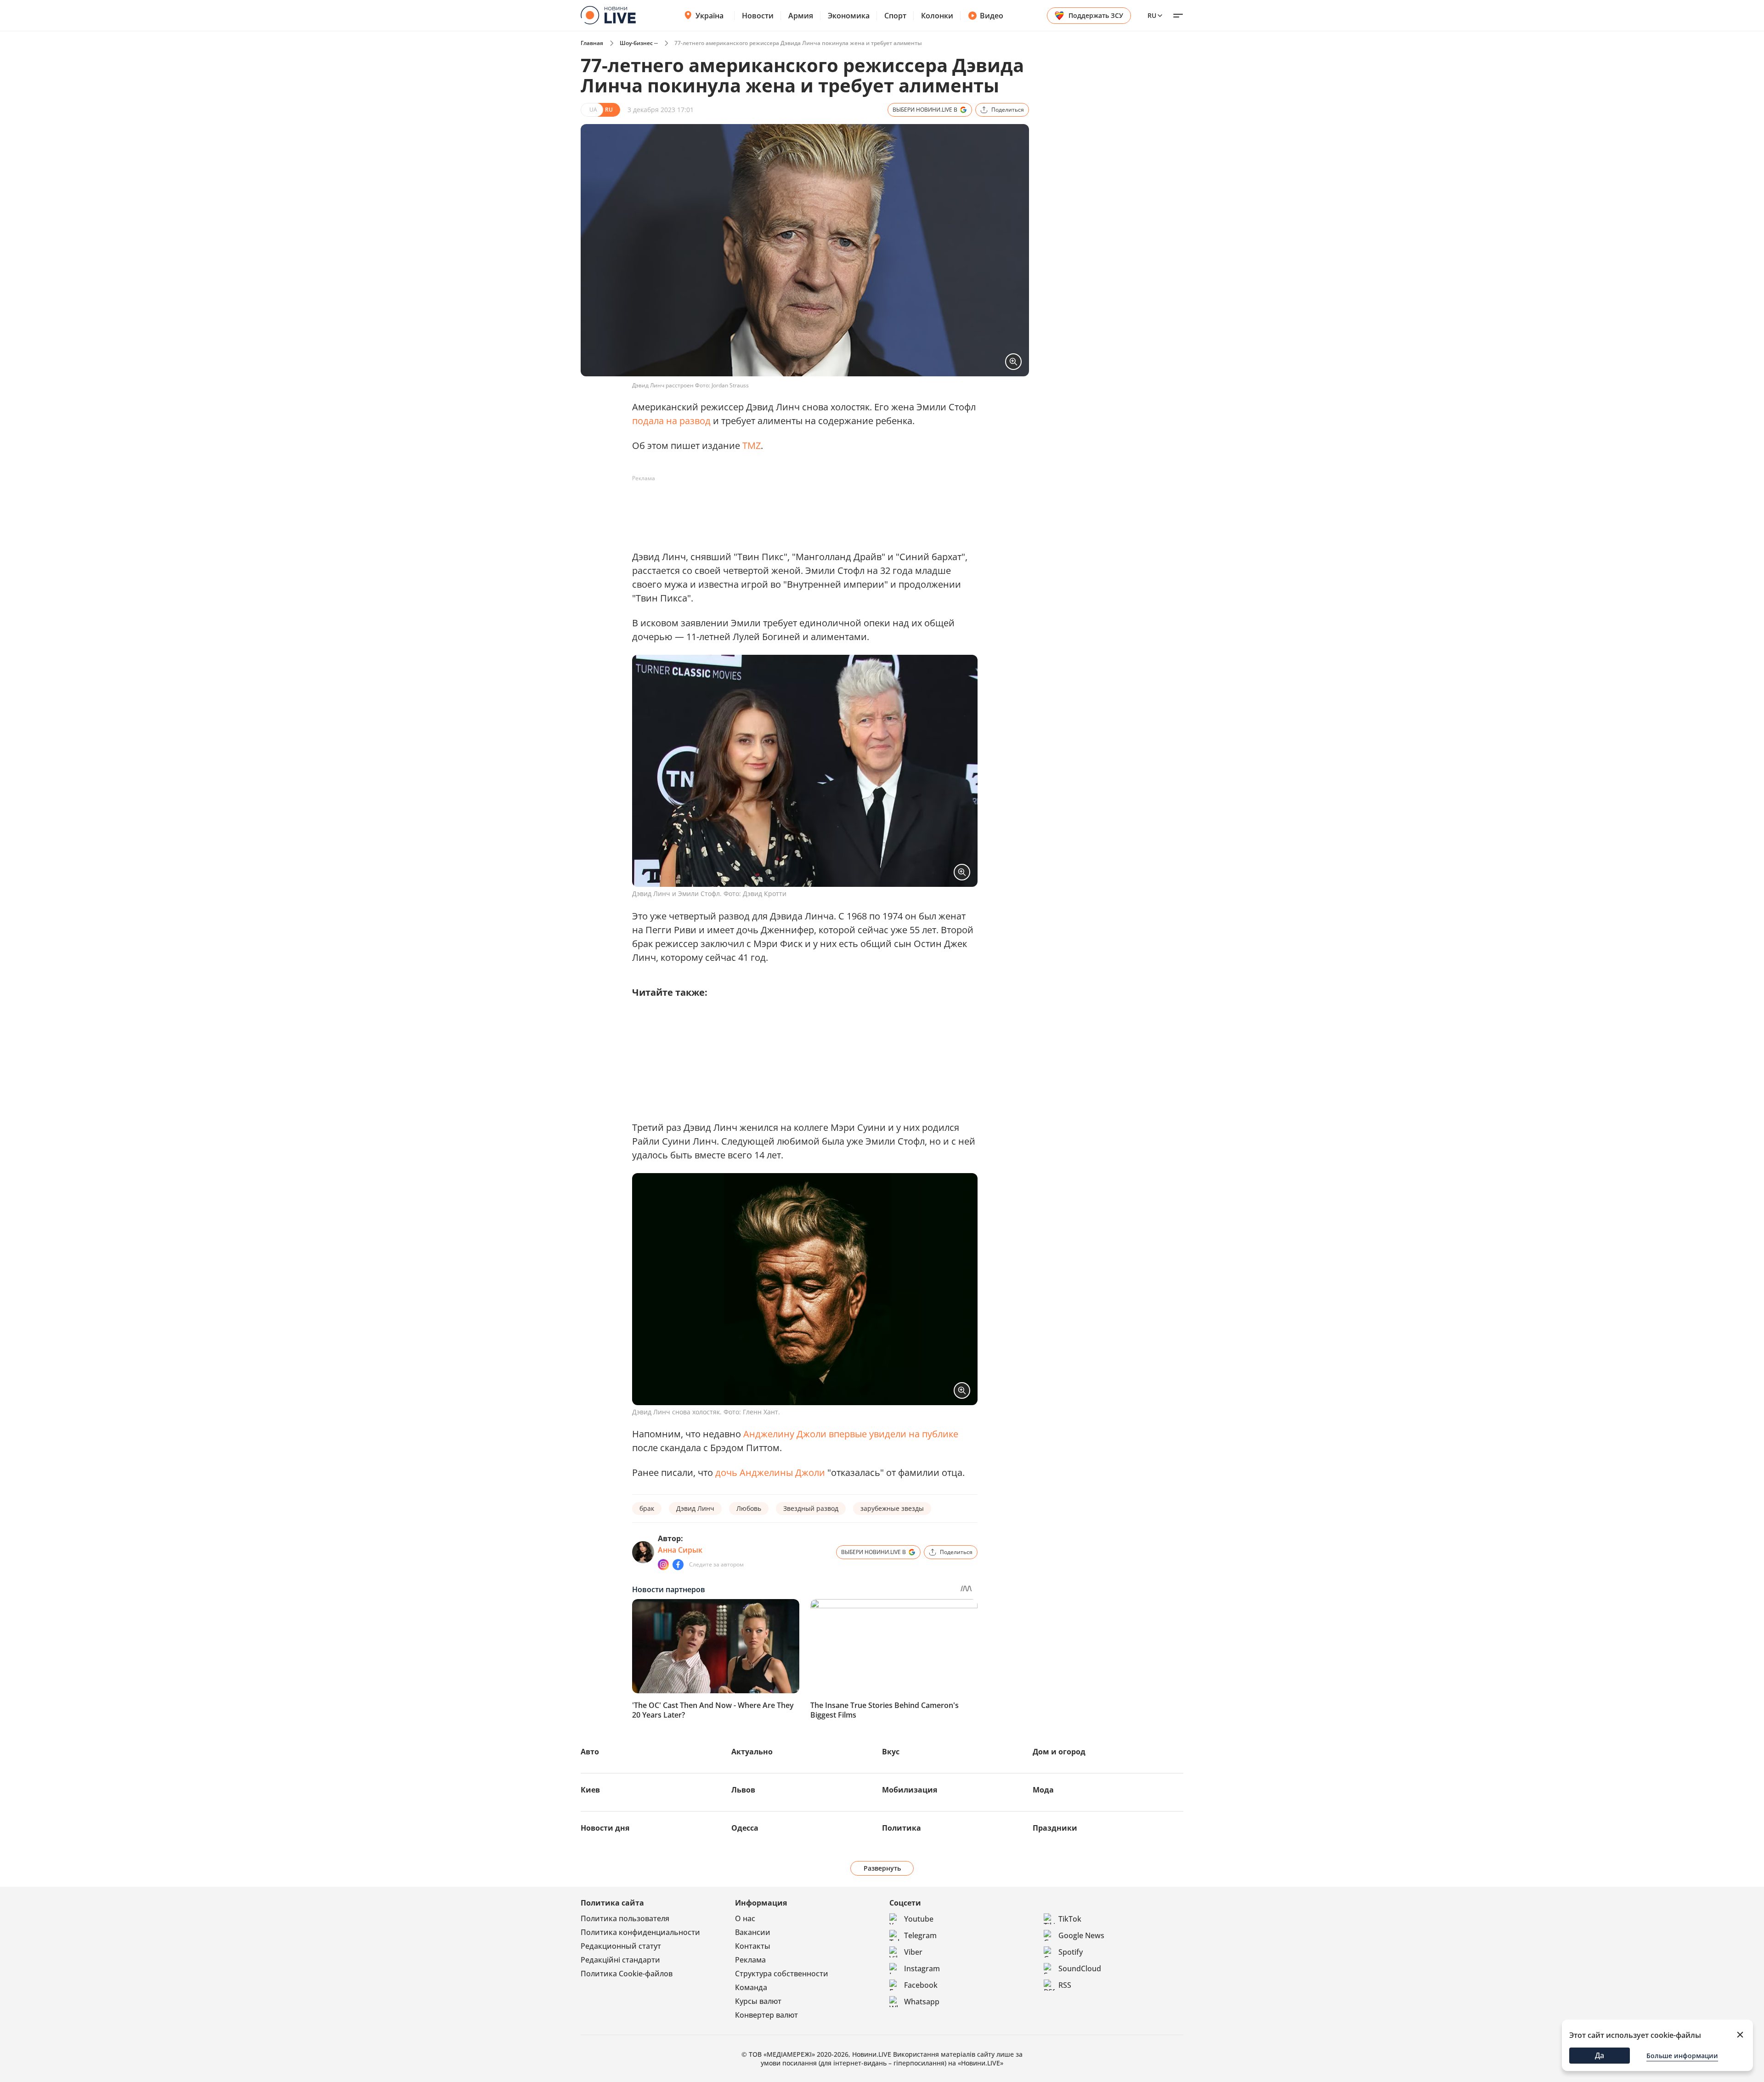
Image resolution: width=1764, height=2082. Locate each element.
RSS (1065, 1985)
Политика (902, 1828)
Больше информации (1682, 2056)
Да (1600, 2055)
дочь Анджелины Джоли (770, 1472)
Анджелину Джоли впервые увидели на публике (851, 1434)
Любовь (749, 1508)
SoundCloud (1080, 1969)
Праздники (1055, 1828)
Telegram (920, 1935)
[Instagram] (663, 1565)
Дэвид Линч (695, 1508)
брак (647, 1508)
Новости (758, 16)
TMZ (752, 445)
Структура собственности (782, 1974)
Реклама (750, 1960)
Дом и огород (1059, 1752)
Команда (751, 1987)
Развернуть (882, 1868)
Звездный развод (811, 1508)
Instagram (922, 1969)
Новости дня (605, 1828)
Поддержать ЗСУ (1096, 15)
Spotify (1071, 1952)
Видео (992, 16)
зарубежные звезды (892, 1508)
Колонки (937, 16)
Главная (592, 43)
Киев (590, 1790)
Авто (590, 1752)
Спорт (895, 16)
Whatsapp (922, 2002)
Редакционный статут (621, 1946)
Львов (743, 1790)
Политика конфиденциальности (640, 1932)
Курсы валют (758, 2001)
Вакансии (753, 1932)
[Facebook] (678, 1565)
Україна (710, 16)
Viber (913, 1952)
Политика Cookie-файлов (627, 1974)
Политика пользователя (625, 1918)
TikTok (1070, 1919)
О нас (745, 1918)
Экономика (849, 16)
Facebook (921, 1985)
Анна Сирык (680, 1550)
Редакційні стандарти (620, 1960)
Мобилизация (910, 1790)
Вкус (891, 1752)
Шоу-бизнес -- (639, 43)
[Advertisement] (799, 506)
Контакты (753, 1946)
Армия (801, 16)
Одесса (745, 1828)
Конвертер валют (766, 2015)
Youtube (919, 1919)
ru (1152, 15)
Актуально (752, 1752)
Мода (1043, 1790)
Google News (1081, 1935)
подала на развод (671, 421)
